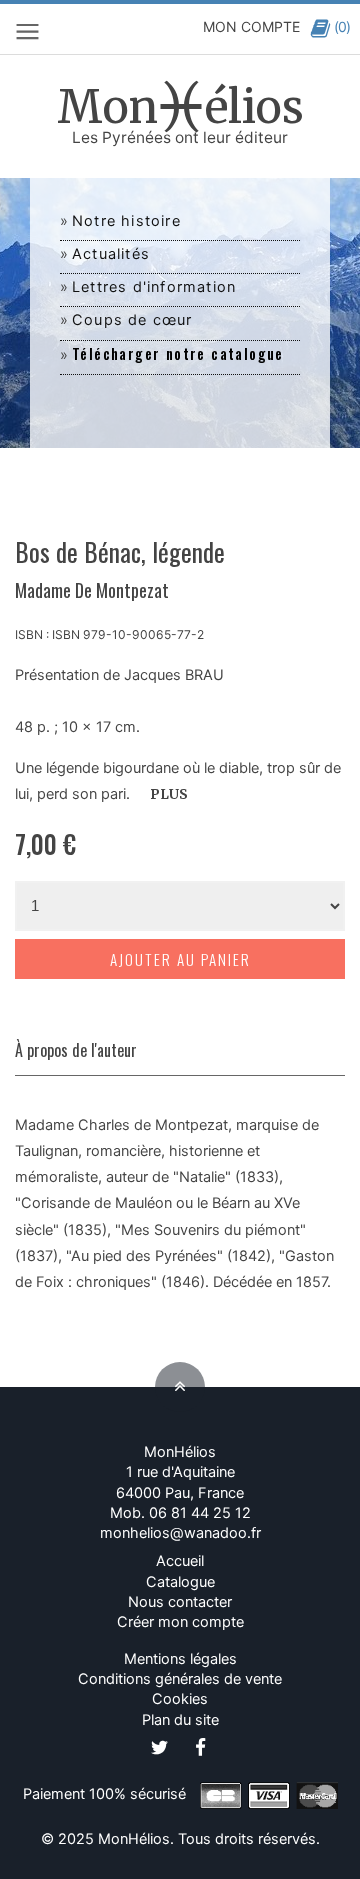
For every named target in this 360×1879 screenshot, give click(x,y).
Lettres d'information (154, 287)
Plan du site (180, 1720)
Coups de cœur (132, 320)
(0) (342, 26)
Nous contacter (180, 1602)
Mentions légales (180, 1659)
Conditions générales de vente (180, 1679)
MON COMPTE (251, 26)
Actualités (111, 254)
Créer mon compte (180, 1622)
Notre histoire (126, 221)
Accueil (180, 1561)
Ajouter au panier (180, 959)
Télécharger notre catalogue (178, 353)
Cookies (180, 1699)
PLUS (169, 794)
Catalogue (180, 1582)
